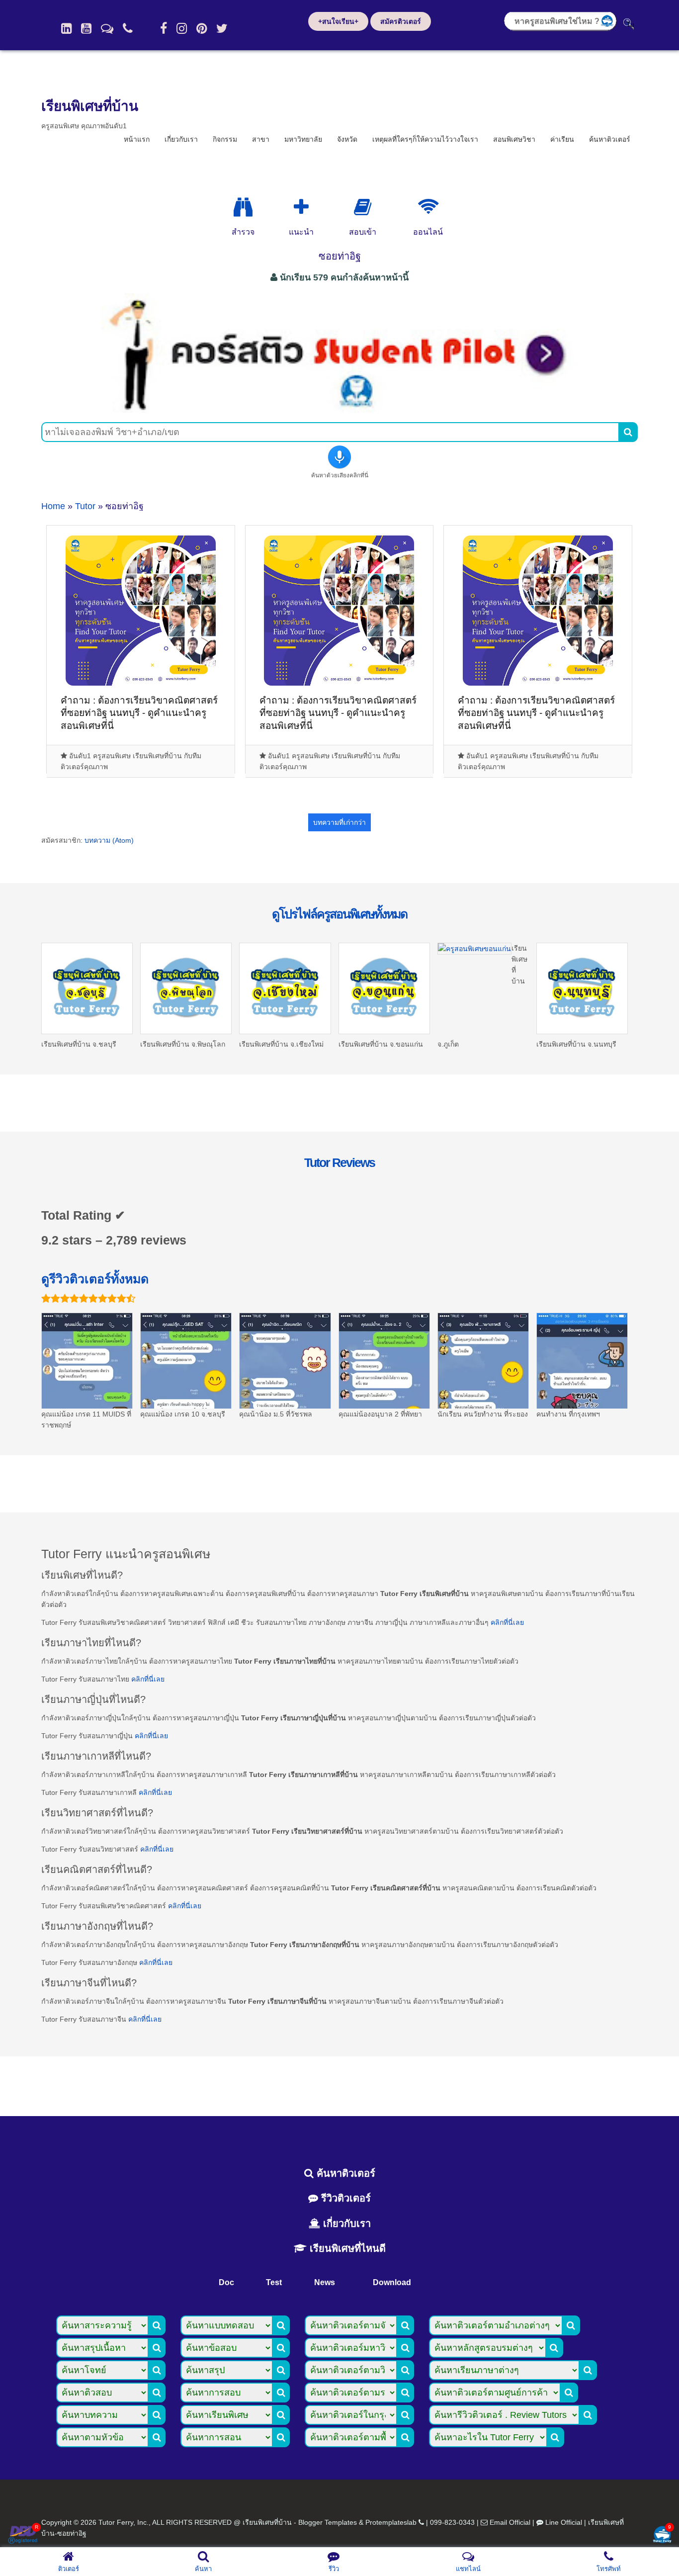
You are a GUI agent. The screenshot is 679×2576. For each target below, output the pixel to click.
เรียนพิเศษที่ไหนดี (346, 2248)
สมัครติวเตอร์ (401, 21)
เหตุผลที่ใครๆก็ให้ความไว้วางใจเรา (425, 139)
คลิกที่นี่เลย (507, 1622)
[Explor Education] (243, 207)
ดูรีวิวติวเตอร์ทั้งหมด (95, 1279)
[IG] (182, 28)
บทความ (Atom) (109, 840)
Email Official (510, 2522)
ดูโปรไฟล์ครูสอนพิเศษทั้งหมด (339, 914)
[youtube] (86, 28)
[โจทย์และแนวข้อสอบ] (662, 2535)
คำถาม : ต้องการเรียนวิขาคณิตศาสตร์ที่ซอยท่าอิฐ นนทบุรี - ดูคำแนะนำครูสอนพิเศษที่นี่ (139, 713)
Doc (226, 2282)
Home (53, 506)
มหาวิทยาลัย (303, 139)
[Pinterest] (202, 28)
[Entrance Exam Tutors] (363, 207)
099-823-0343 (452, 2522)
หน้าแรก (137, 139)
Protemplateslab (391, 2522)
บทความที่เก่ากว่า (339, 822)
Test (274, 2282)
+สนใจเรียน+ (338, 21)
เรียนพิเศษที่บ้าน (90, 106)
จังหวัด (347, 139)
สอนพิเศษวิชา (514, 139)
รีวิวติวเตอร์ (344, 2198)
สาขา (261, 139)
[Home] (66, 28)
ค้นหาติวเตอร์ (610, 139)
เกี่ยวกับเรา (181, 139)
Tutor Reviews (339, 1162)
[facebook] (164, 28)
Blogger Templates (328, 2522)
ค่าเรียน (562, 139)
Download (392, 2282)
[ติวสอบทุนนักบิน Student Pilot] (339, 409)
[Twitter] (222, 28)
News (325, 2282)
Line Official (564, 2522)
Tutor (85, 506)
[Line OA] (107, 28)
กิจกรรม (225, 139)
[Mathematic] (301, 207)
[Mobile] (128, 28)
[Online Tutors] (428, 207)
